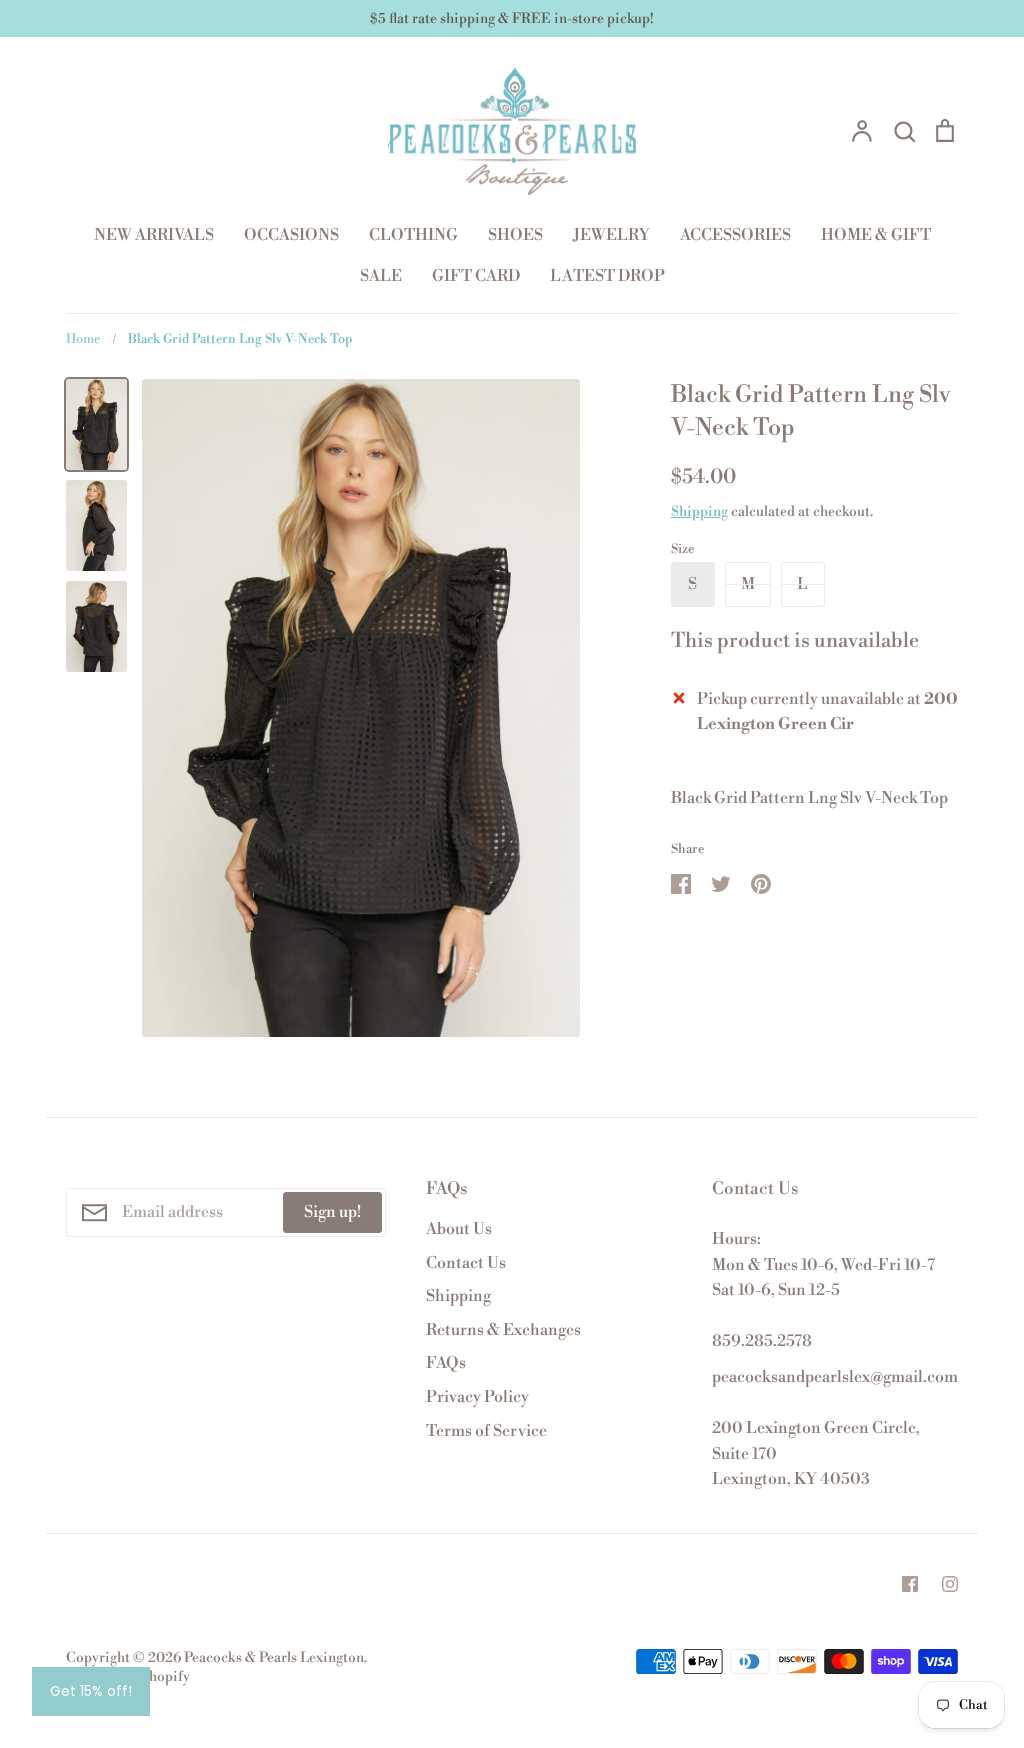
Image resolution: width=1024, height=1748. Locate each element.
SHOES (515, 235)
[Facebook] (910, 1584)
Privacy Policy (477, 1397)
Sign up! (332, 1212)
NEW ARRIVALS (154, 235)
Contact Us (466, 1263)
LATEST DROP (607, 276)
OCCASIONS (291, 235)
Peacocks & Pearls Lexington (274, 1658)
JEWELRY (611, 235)
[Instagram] (950, 1584)
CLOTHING (413, 235)
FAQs (446, 1363)
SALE (381, 276)
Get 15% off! (91, 1691)
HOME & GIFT (876, 235)
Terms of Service (486, 1431)
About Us (459, 1229)
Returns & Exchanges (503, 1330)
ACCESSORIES (735, 235)
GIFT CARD (476, 276)
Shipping (699, 512)
